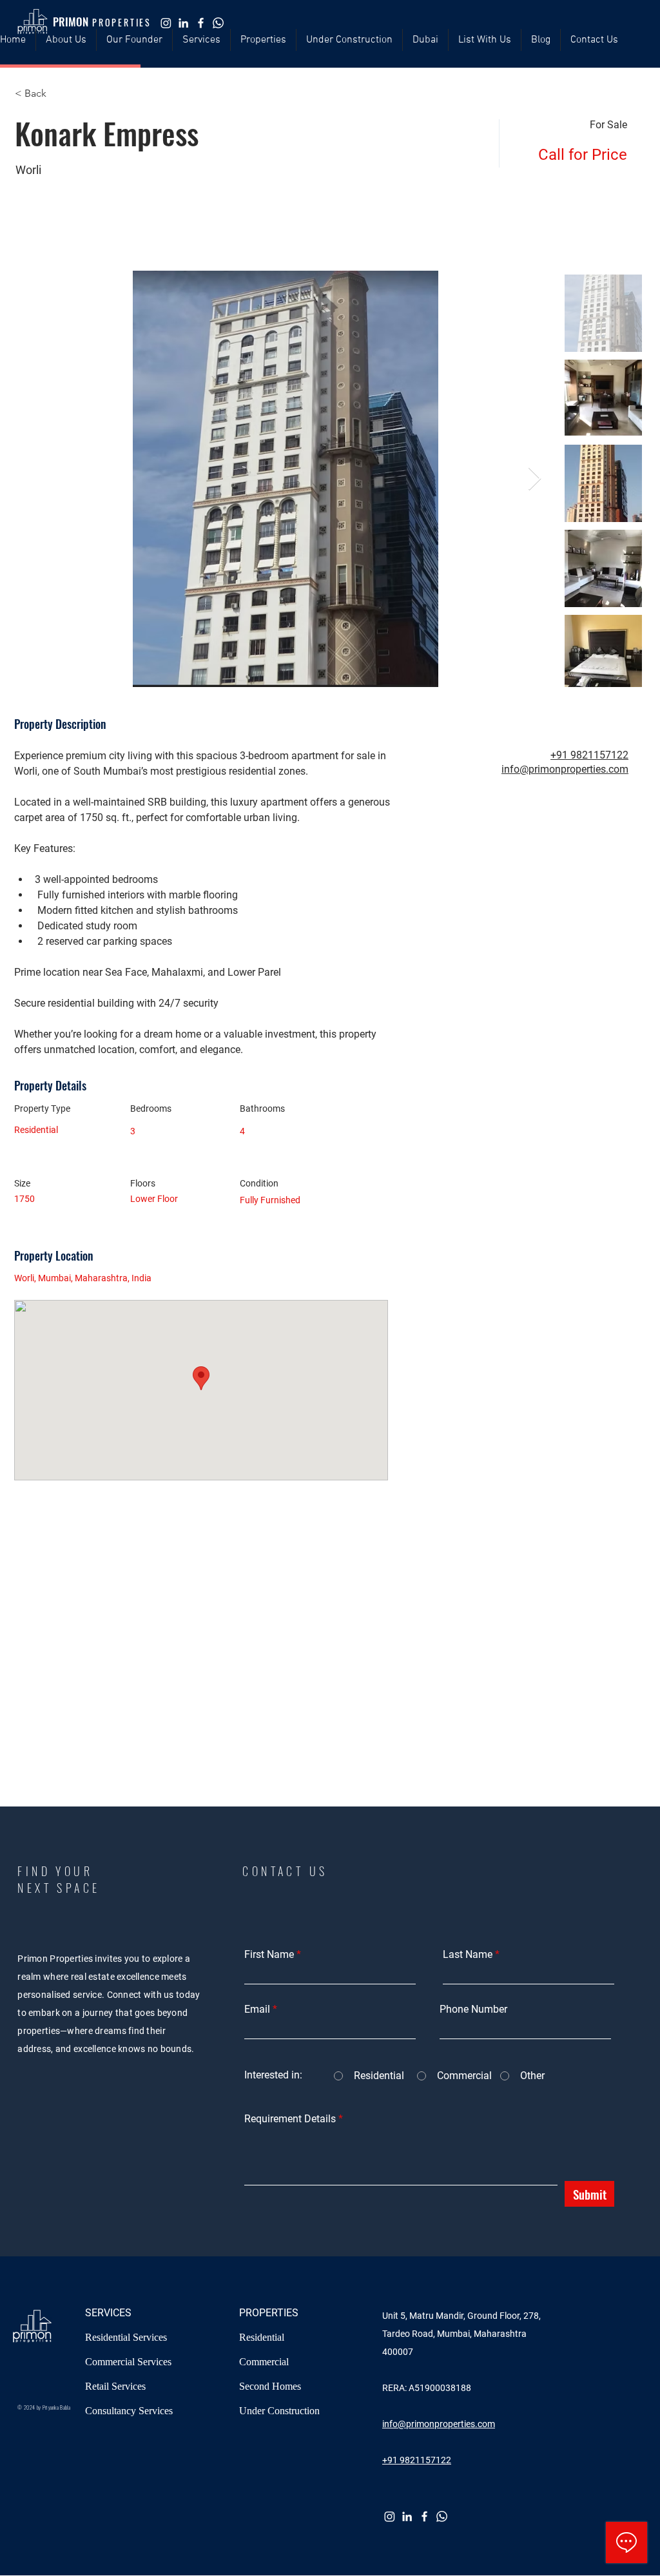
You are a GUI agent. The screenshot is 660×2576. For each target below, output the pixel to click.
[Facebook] (201, 23)
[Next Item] (535, 479)
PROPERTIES (269, 2313)
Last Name (468, 1955)
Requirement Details (290, 2119)
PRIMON (71, 22)
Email (257, 2009)
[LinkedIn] (183, 23)
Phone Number (473, 2009)
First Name (269, 1955)
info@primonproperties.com (565, 769)
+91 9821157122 (589, 755)
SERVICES (108, 2313)
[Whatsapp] (218, 23)
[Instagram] (166, 23)
